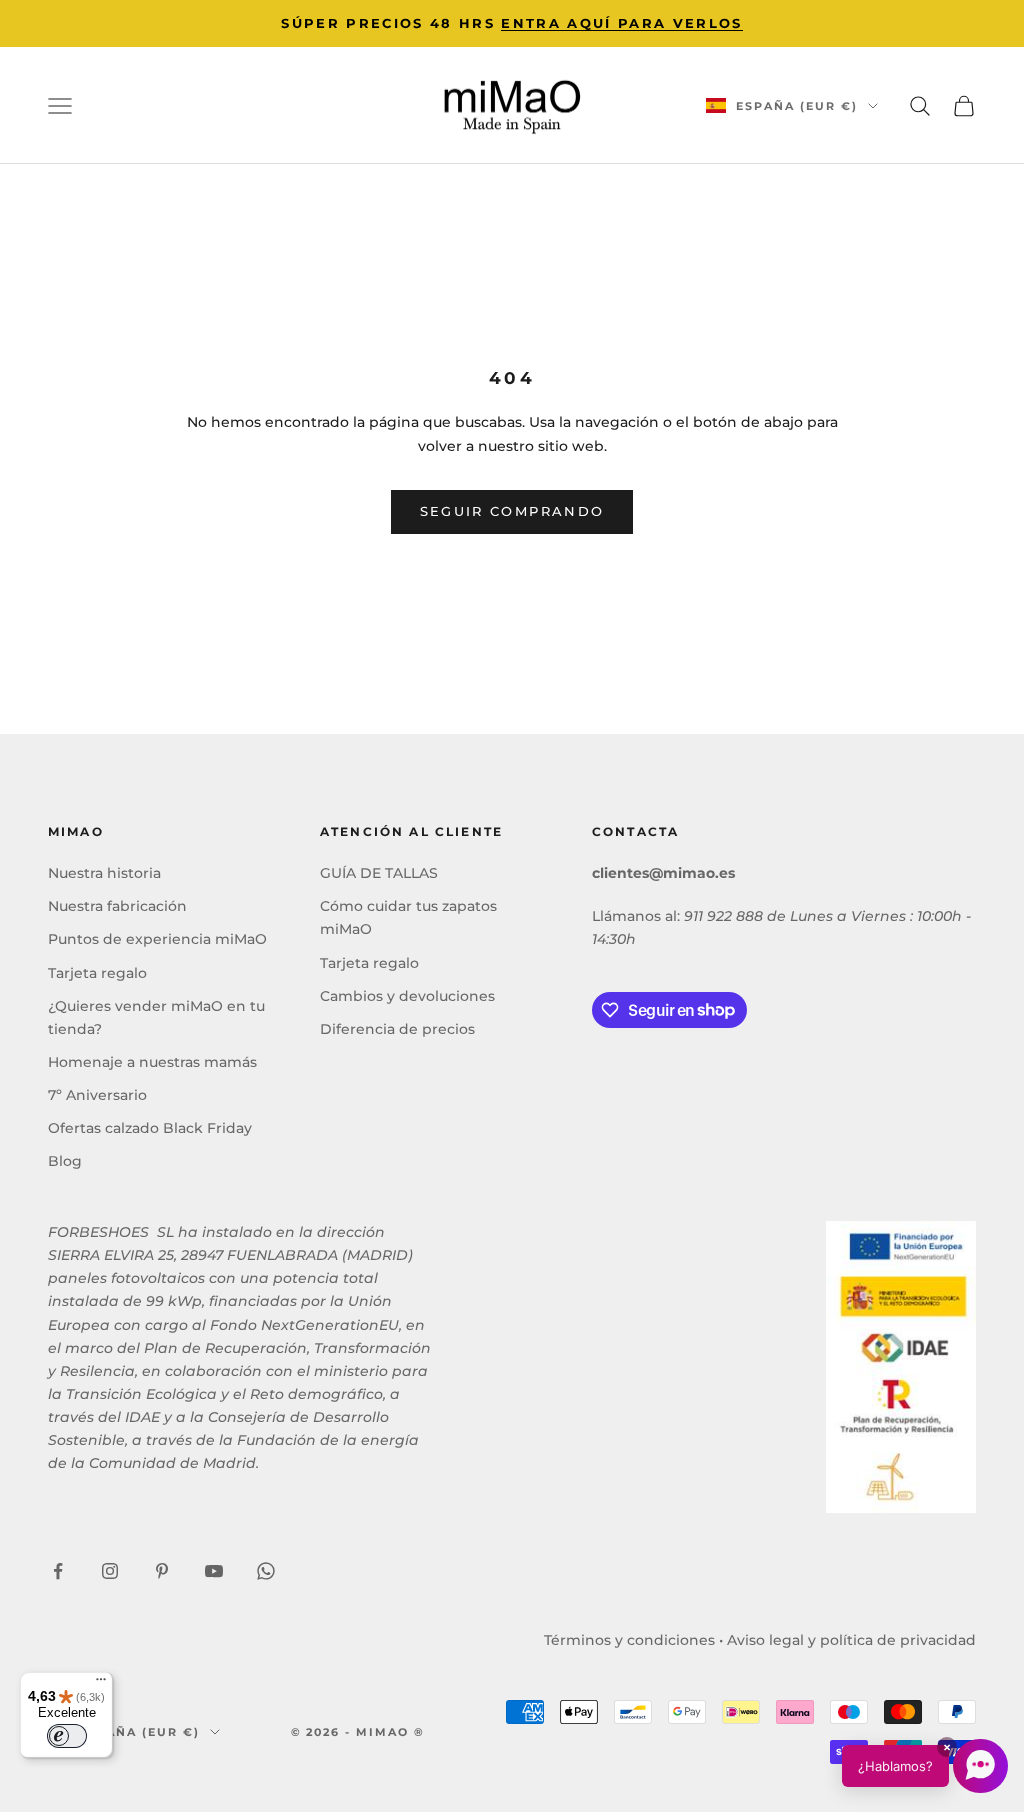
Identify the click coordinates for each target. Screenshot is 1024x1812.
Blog (65, 1161)
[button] (925, 1766)
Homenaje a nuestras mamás (152, 1062)
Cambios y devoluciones (407, 996)
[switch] (67, 1736)
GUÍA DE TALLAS (379, 873)
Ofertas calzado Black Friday (150, 1128)
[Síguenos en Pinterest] (162, 1571)
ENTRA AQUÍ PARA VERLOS (621, 23)
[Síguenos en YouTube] (214, 1571)
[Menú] (101, 1684)
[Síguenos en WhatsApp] (266, 1571)
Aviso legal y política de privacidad (851, 1640)
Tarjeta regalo (97, 973)
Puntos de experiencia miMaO (157, 939)
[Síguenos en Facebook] (58, 1571)
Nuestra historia (104, 873)
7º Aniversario (97, 1095)
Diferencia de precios (397, 1029)
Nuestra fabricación (117, 906)
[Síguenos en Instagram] (110, 1571)
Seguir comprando (512, 511)
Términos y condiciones (629, 1640)
